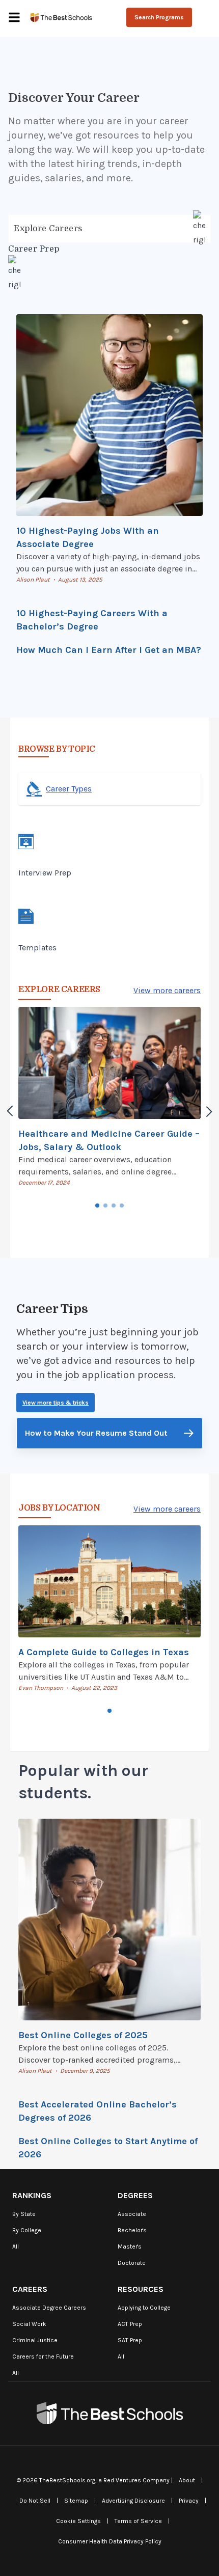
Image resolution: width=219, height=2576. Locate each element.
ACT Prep (130, 2324)
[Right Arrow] (209, 1111)
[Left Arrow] (10, 1111)
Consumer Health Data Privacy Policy (110, 2541)
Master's (130, 2246)
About (187, 2480)
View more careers (167, 990)
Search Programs (159, 17)
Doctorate (132, 2263)
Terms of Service (138, 2521)
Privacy (189, 2501)
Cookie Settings (78, 2521)
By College (27, 2230)
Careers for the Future (43, 2356)
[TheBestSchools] (61, 17)
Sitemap (76, 2501)
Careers (30, 2289)
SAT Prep (130, 2340)
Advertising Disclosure (133, 2501)
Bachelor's (132, 2230)
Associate (132, 2214)
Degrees (135, 2195)
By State (24, 2214)
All (16, 2246)
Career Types (69, 789)
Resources (141, 2289)
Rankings (32, 2195)
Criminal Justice (35, 2340)
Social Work (29, 2324)
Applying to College (144, 2308)
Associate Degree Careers (49, 2308)
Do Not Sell (35, 2501)
